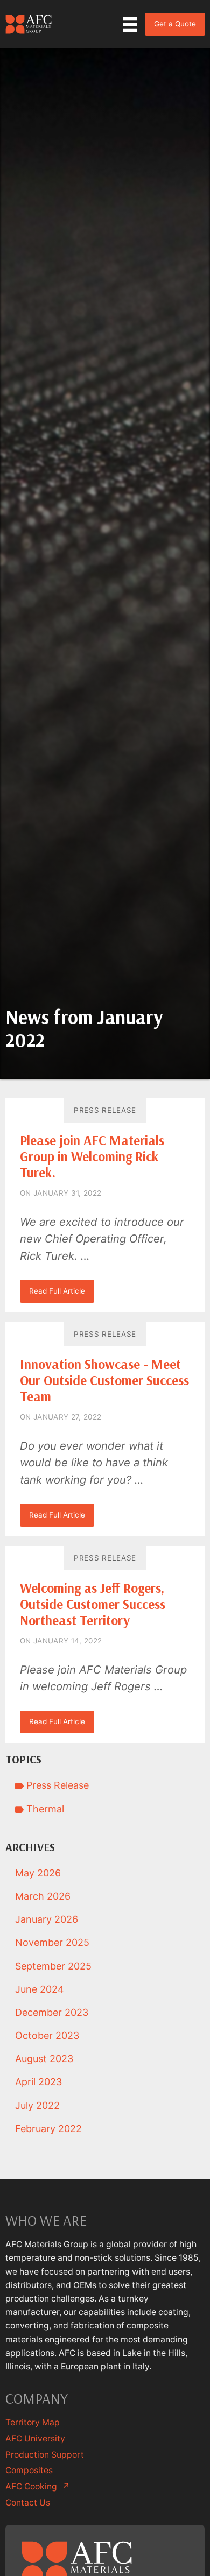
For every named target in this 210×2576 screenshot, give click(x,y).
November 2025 (52, 1942)
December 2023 (52, 2012)
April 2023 (38, 2082)
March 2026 (43, 1896)
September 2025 (53, 1966)
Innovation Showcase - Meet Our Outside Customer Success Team (104, 1380)
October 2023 (47, 2035)
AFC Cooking (38, 2486)
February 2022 (48, 2129)
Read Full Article (57, 1291)
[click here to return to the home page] (29, 24)
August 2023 (44, 2059)
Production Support (45, 2455)
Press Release (105, 1110)
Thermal (44, 1809)
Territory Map (33, 2422)
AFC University (35, 2439)
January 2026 (47, 1919)
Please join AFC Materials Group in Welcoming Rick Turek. (92, 1156)
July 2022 (37, 2105)
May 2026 (38, 1873)
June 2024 (40, 1989)
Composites (29, 2470)
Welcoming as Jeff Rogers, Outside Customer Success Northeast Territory (93, 1604)
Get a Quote (175, 24)
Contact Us (28, 2503)
